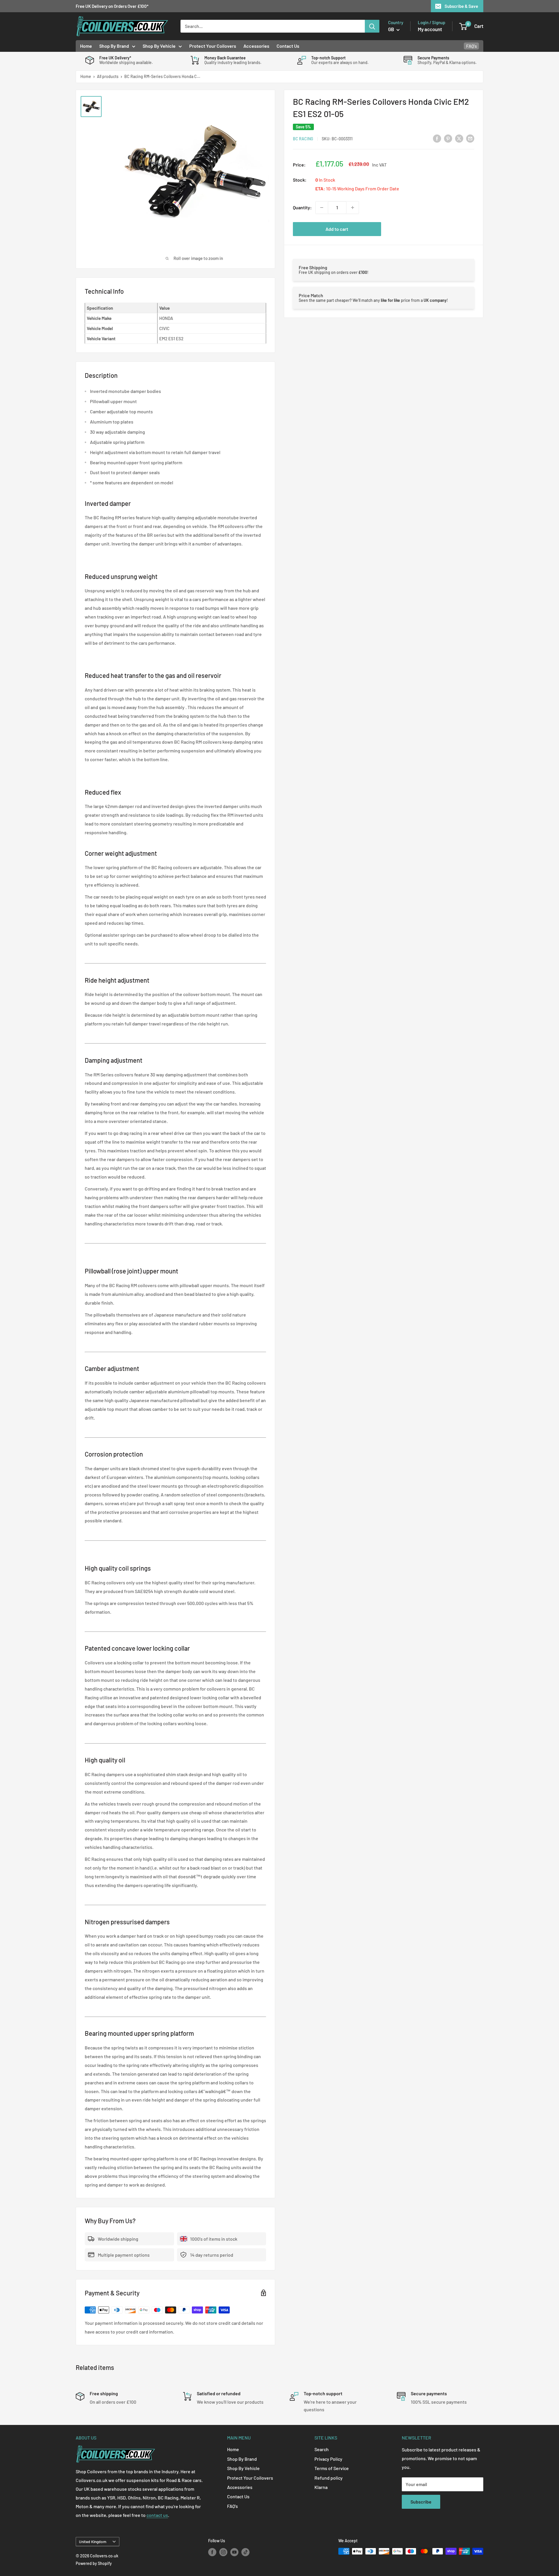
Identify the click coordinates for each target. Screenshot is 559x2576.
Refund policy (329, 2478)
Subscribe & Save (461, 6)
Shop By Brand (114, 46)
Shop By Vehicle (159, 46)
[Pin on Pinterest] (448, 138)
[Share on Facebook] (437, 138)
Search (322, 2449)
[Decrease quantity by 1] (322, 208)
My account (430, 29)
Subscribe (421, 2502)
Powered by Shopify (94, 2563)
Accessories (256, 46)
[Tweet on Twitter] (459, 138)
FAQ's (472, 46)
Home (86, 46)
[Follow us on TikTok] (245, 2552)
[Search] (372, 26)
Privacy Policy (328, 2459)
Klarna (321, 2487)
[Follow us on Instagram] (223, 2552)
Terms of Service (332, 2468)
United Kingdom (93, 2542)
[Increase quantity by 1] (353, 208)
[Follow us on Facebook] (212, 2552)
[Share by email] (470, 138)
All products (108, 76)
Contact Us (288, 46)
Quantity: (302, 207)
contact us (157, 2515)
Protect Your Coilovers (213, 46)
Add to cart (337, 229)
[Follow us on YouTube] (234, 2552)
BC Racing (303, 139)
